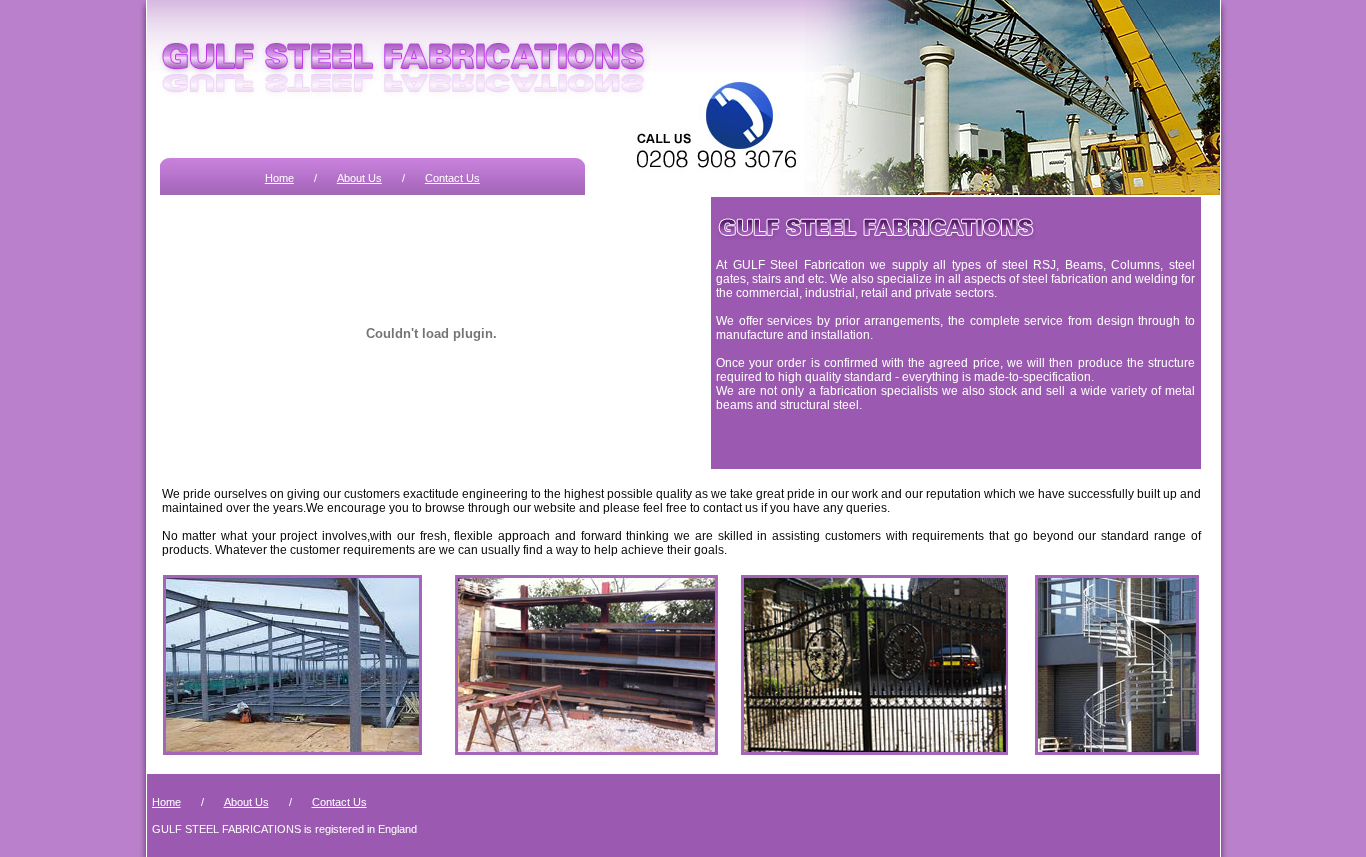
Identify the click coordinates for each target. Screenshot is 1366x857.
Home (279, 178)
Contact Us (452, 178)
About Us (359, 178)
